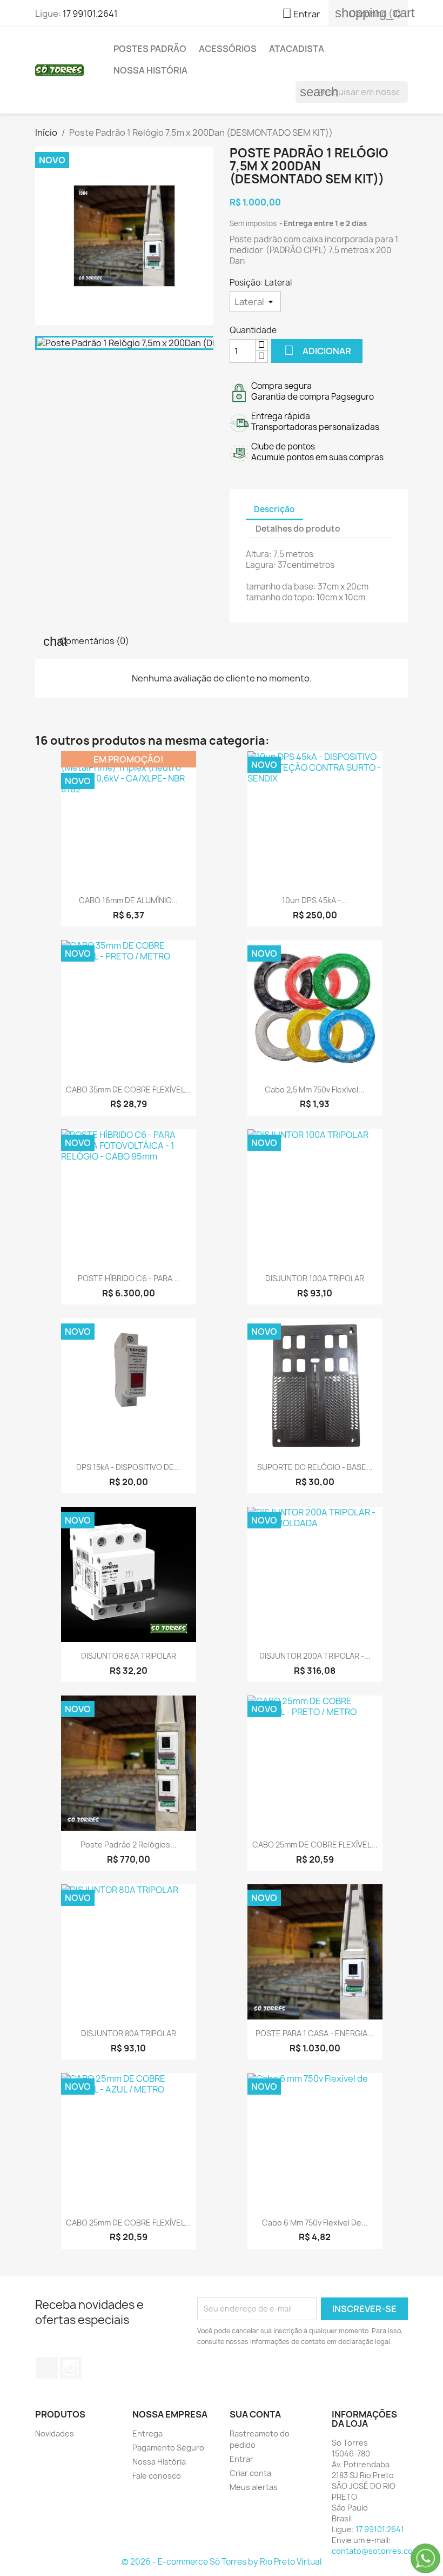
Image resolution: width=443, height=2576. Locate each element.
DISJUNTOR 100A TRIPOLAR (315, 1278)
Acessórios (228, 49)
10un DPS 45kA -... (315, 900)
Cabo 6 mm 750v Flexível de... (315, 2223)
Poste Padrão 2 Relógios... (129, 1845)
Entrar (241, 2459)
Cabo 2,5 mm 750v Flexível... (315, 1090)
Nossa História (150, 70)
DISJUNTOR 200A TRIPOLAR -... (315, 1656)
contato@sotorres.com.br (381, 2551)
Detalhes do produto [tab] (298, 529)
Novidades (55, 2433)
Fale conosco (157, 2476)
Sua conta (255, 2414)
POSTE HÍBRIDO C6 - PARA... (128, 1278)
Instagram (71, 2368)
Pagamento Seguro (168, 2448)
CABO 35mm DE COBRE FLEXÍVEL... (129, 1090)
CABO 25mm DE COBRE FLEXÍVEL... (315, 1845)
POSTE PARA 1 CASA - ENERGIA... (315, 2033)
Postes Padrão (150, 49)
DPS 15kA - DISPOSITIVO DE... (128, 1467)
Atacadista (297, 49)
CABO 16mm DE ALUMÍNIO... (128, 900)
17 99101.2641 (90, 14)
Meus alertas (254, 2487)
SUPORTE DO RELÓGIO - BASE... (315, 1467)
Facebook (47, 2368)
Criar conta (250, 2473)
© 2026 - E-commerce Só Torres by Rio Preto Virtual (222, 2562)
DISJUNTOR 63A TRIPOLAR (129, 1656)
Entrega (147, 2433)
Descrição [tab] (274, 509)
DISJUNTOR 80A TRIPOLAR (129, 2033)
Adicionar (318, 350)
